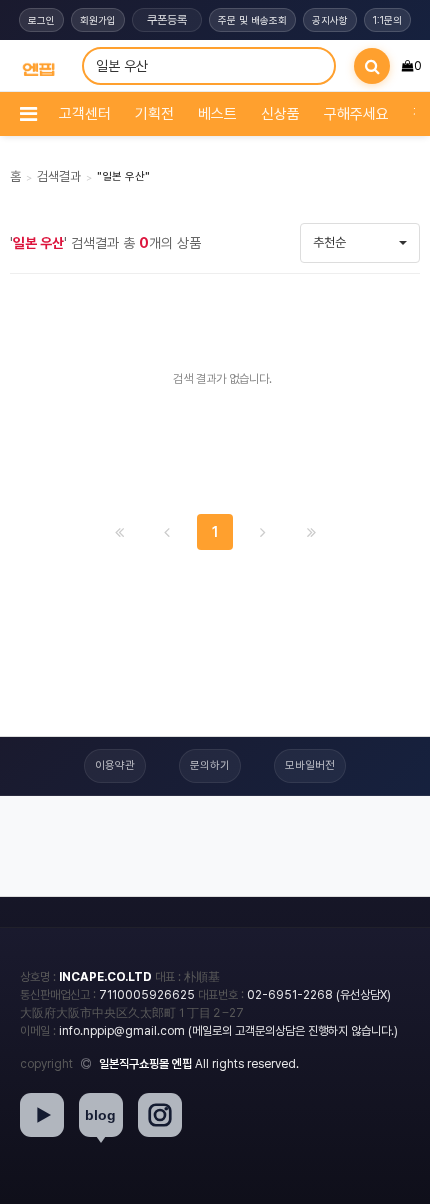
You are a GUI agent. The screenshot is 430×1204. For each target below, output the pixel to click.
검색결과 (59, 176)
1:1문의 (387, 20)
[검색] (372, 66)
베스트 (217, 114)
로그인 (41, 20)
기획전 (154, 114)
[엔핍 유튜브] (42, 1115)
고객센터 (85, 114)
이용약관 (115, 765)
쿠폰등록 (167, 20)
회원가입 (98, 20)
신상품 (280, 114)
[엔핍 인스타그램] (160, 1115)
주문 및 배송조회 (252, 20)
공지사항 (330, 20)
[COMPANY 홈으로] (38, 66)
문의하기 (210, 765)
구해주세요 (356, 114)
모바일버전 (310, 765)
